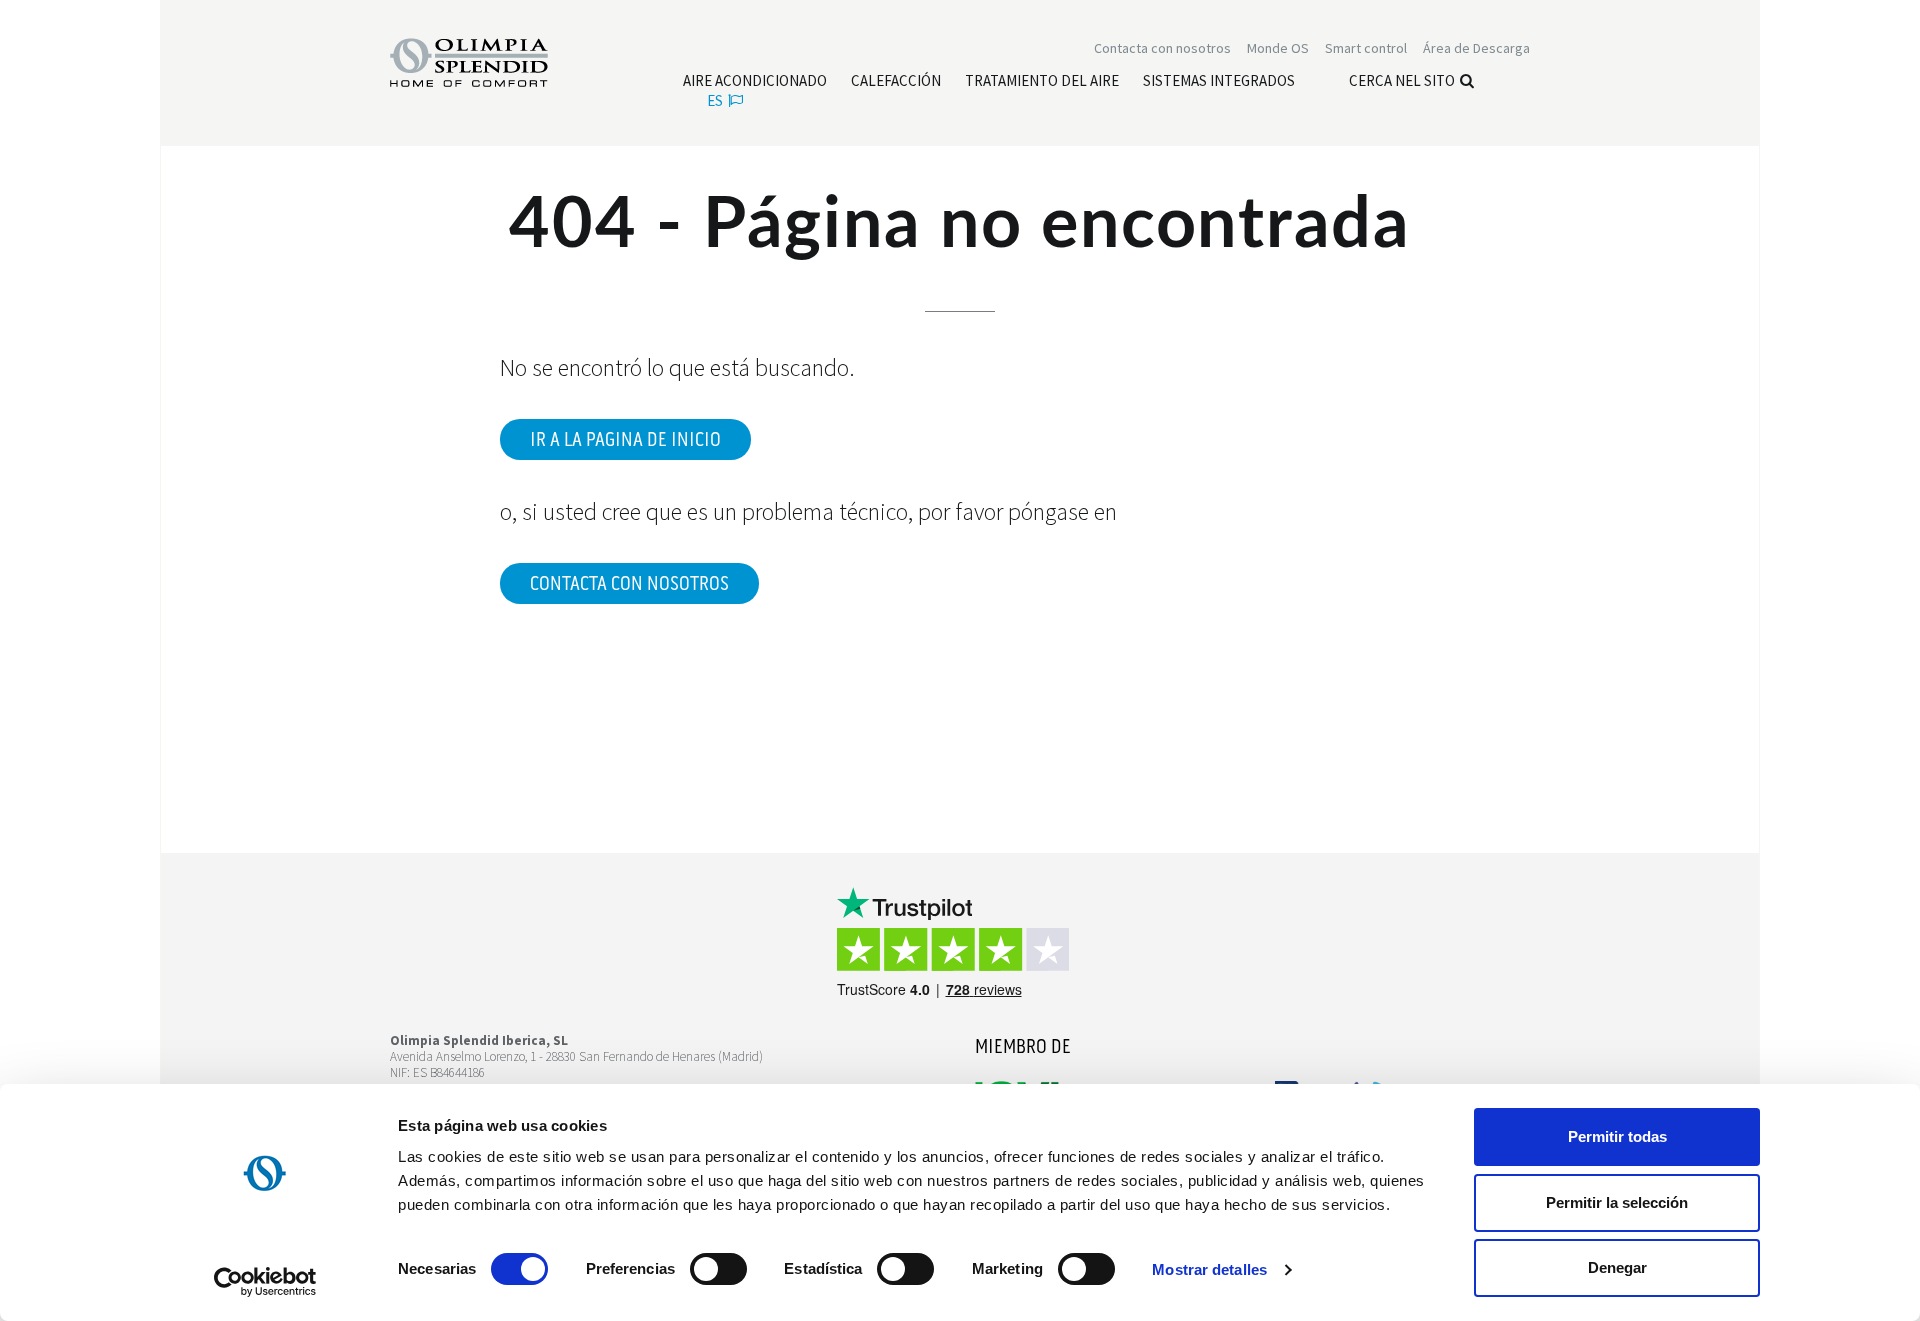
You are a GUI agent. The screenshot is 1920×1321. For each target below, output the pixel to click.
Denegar (1617, 1267)
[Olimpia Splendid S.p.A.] (490, 61)
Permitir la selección (1617, 1202)
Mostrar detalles (1209, 1269)
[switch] (718, 1269)
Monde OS (1278, 48)
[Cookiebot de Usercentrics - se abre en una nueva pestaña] (265, 1282)
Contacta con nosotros (629, 584)
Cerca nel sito (1402, 80)
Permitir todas (1617, 1136)
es (715, 100)
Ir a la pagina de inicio (625, 440)
